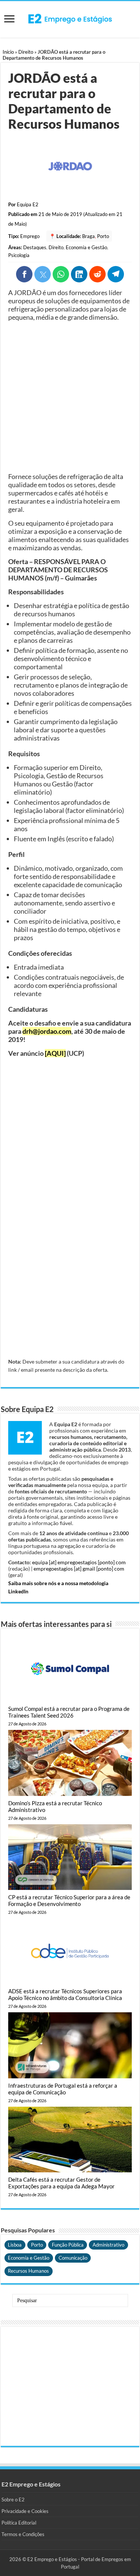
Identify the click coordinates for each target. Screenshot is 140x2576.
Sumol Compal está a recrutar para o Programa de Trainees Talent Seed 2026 (69, 1712)
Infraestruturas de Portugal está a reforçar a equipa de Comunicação (63, 2089)
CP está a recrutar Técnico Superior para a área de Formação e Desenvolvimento (69, 1900)
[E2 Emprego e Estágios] (70, 19)
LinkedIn (18, 1591)
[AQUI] (55, 1053)
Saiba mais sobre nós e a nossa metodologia (58, 1583)
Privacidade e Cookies (25, 2511)
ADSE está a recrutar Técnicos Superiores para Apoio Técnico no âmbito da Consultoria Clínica (65, 1994)
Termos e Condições (23, 2534)
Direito (26, 52)
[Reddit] (97, 274)
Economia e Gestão (86, 247)
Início (8, 52)
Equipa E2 (28, 204)
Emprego (30, 236)
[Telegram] (116, 274)
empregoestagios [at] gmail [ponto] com (79, 1569)
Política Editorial (19, 2523)
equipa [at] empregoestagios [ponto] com (79, 1562)
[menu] (9, 20)
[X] (43, 274)
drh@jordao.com (47, 1031)
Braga (88, 236)
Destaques (35, 247)
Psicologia (19, 255)
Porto (103, 236)
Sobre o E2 (13, 2500)
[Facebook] (24, 274)
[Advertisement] (70, 397)
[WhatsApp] (61, 274)
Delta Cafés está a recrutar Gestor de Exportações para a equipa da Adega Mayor (61, 2183)
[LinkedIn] (79, 274)
